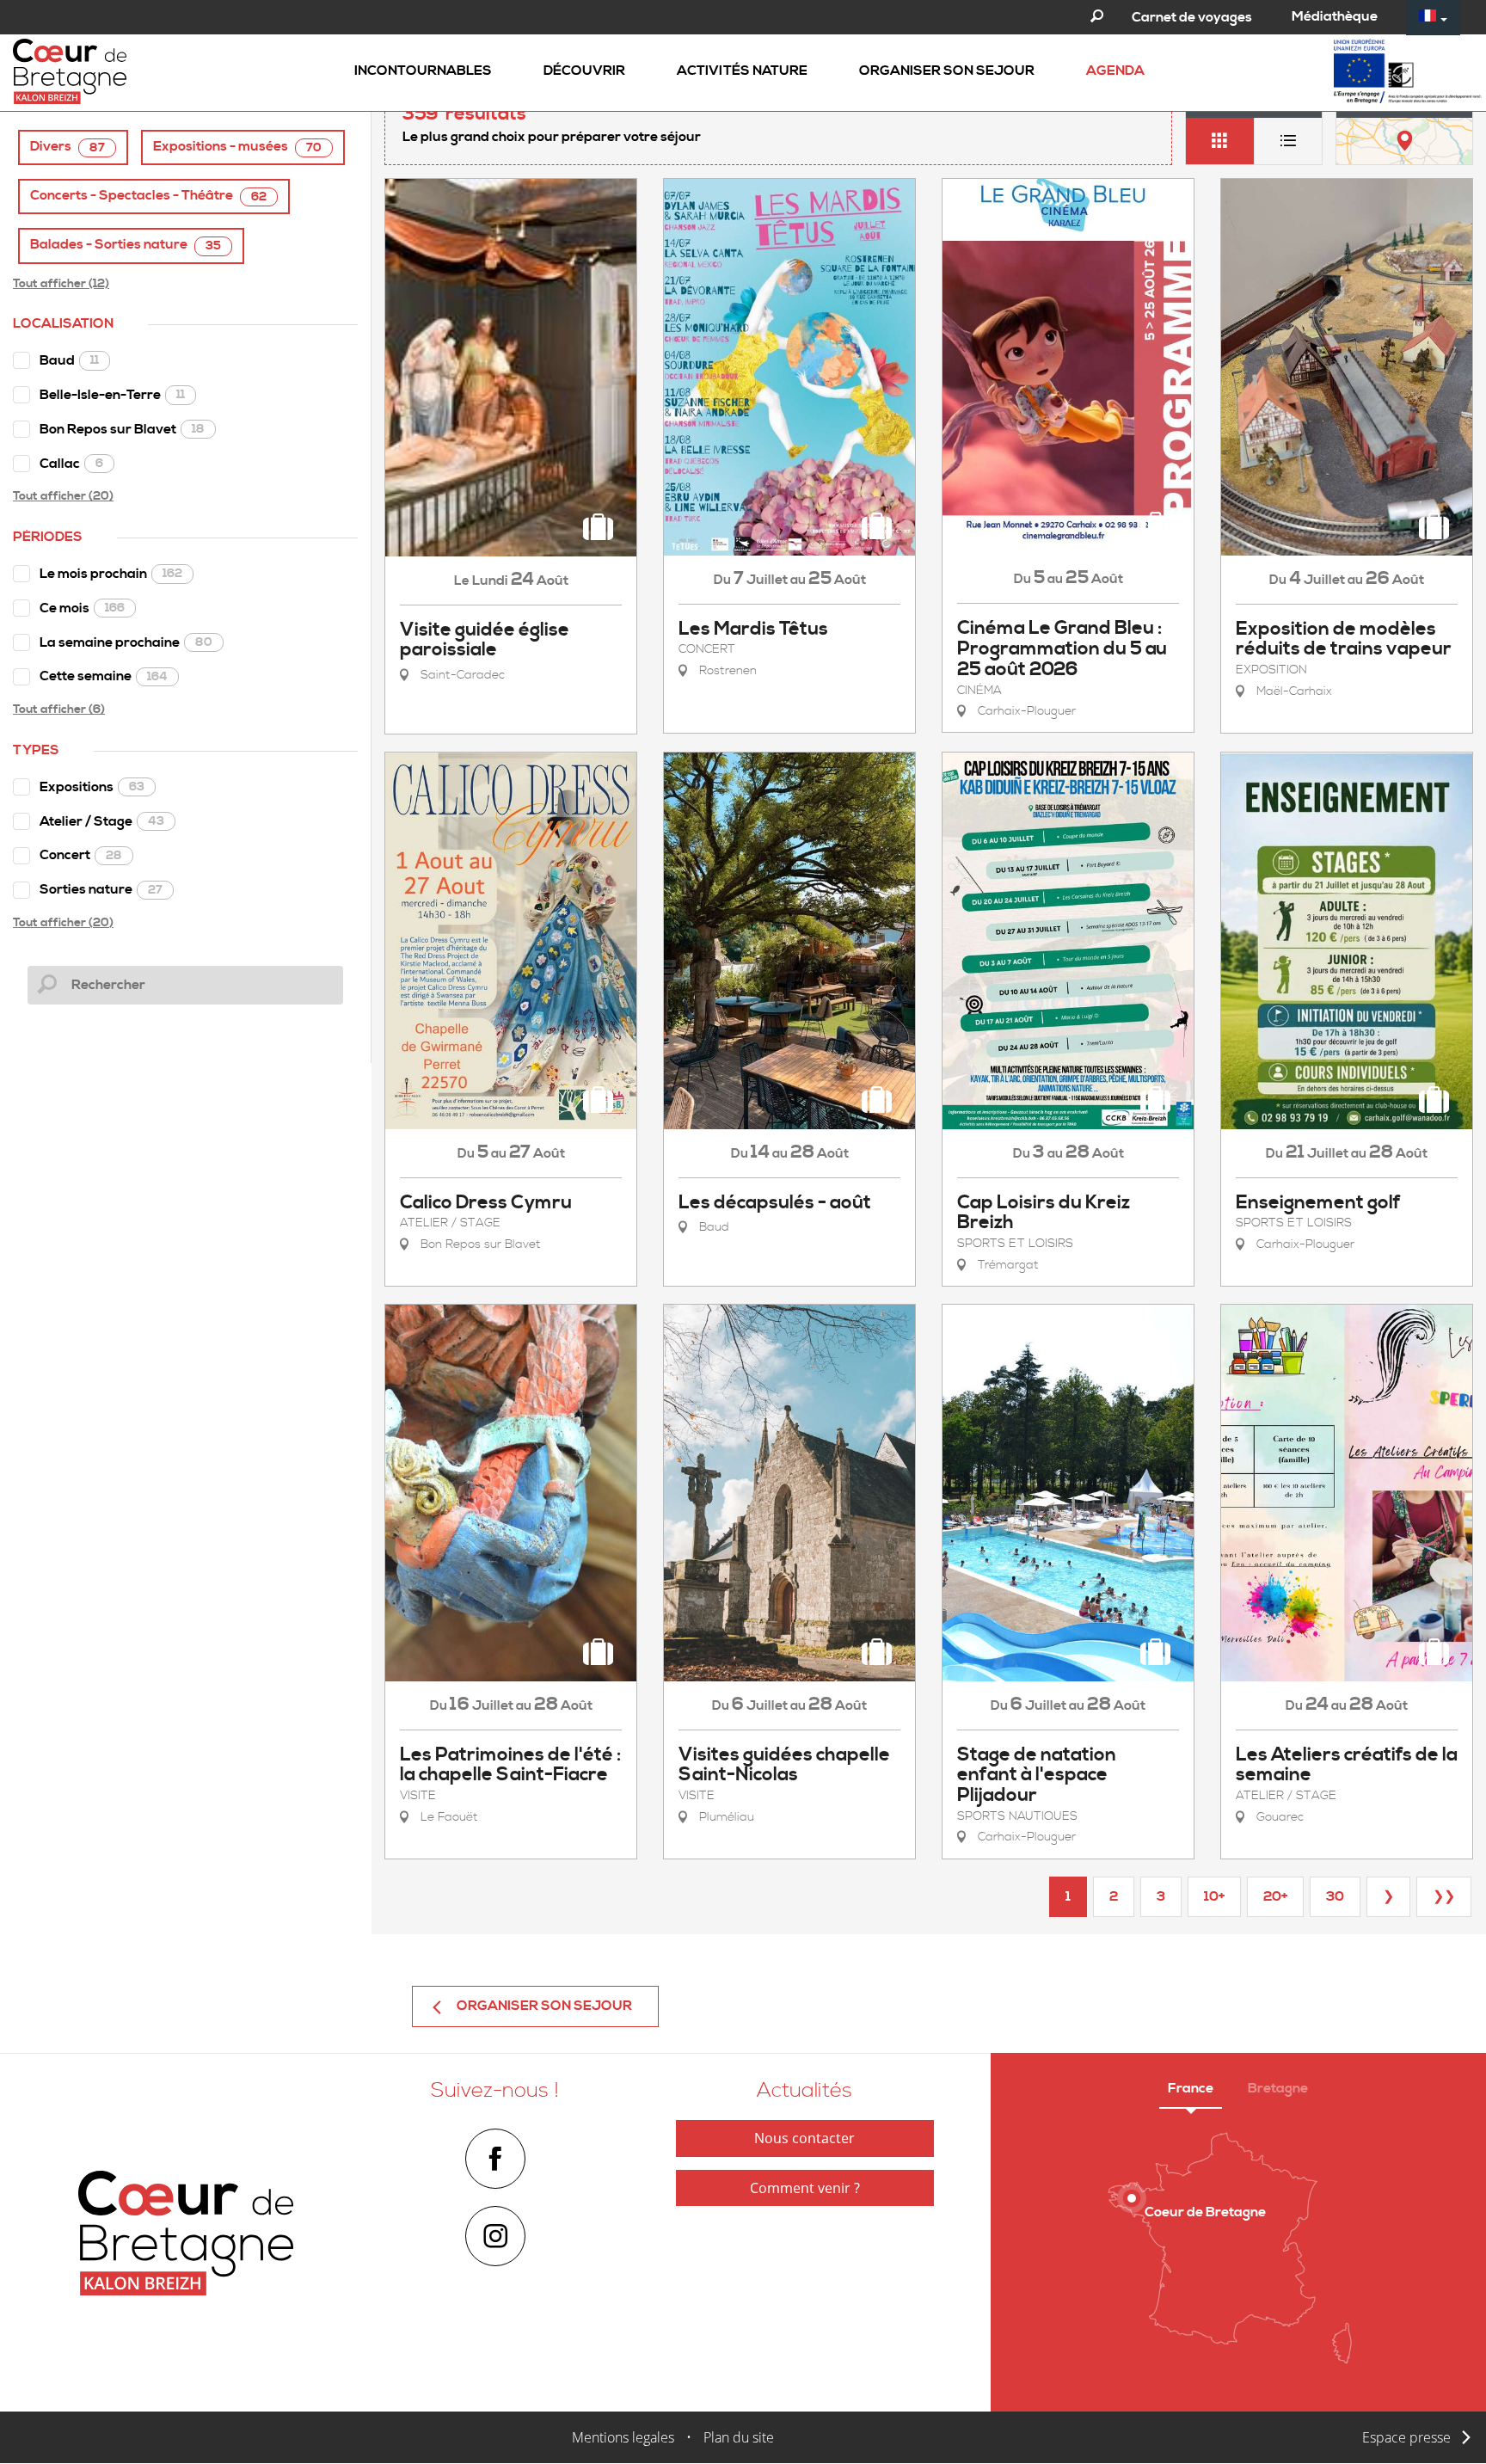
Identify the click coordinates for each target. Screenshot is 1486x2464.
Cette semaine (104, 676)
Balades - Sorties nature (126, 245)
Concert (81, 855)
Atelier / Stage (102, 821)
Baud (69, 360)
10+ (1214, 1896)
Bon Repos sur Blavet (122, 429)
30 (1335, 1896)
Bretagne (1278, 2088)
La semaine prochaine (126, 642)
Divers (68, 147)
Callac (71, 464)
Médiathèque (1335, 16)
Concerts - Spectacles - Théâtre (148, 196)
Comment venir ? (805, 2188)
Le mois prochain (111, 574)
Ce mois (82, 608)
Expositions (92, 787)
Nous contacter (804, 2138)
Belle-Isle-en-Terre (112, 395)
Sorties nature (101, 889)
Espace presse (1406, 2437)
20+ (1275, 1896)
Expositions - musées (237, 147)
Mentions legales (623, 2437)
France (1191, 2088)
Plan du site (739, 2437)
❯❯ (1444, 1896)
